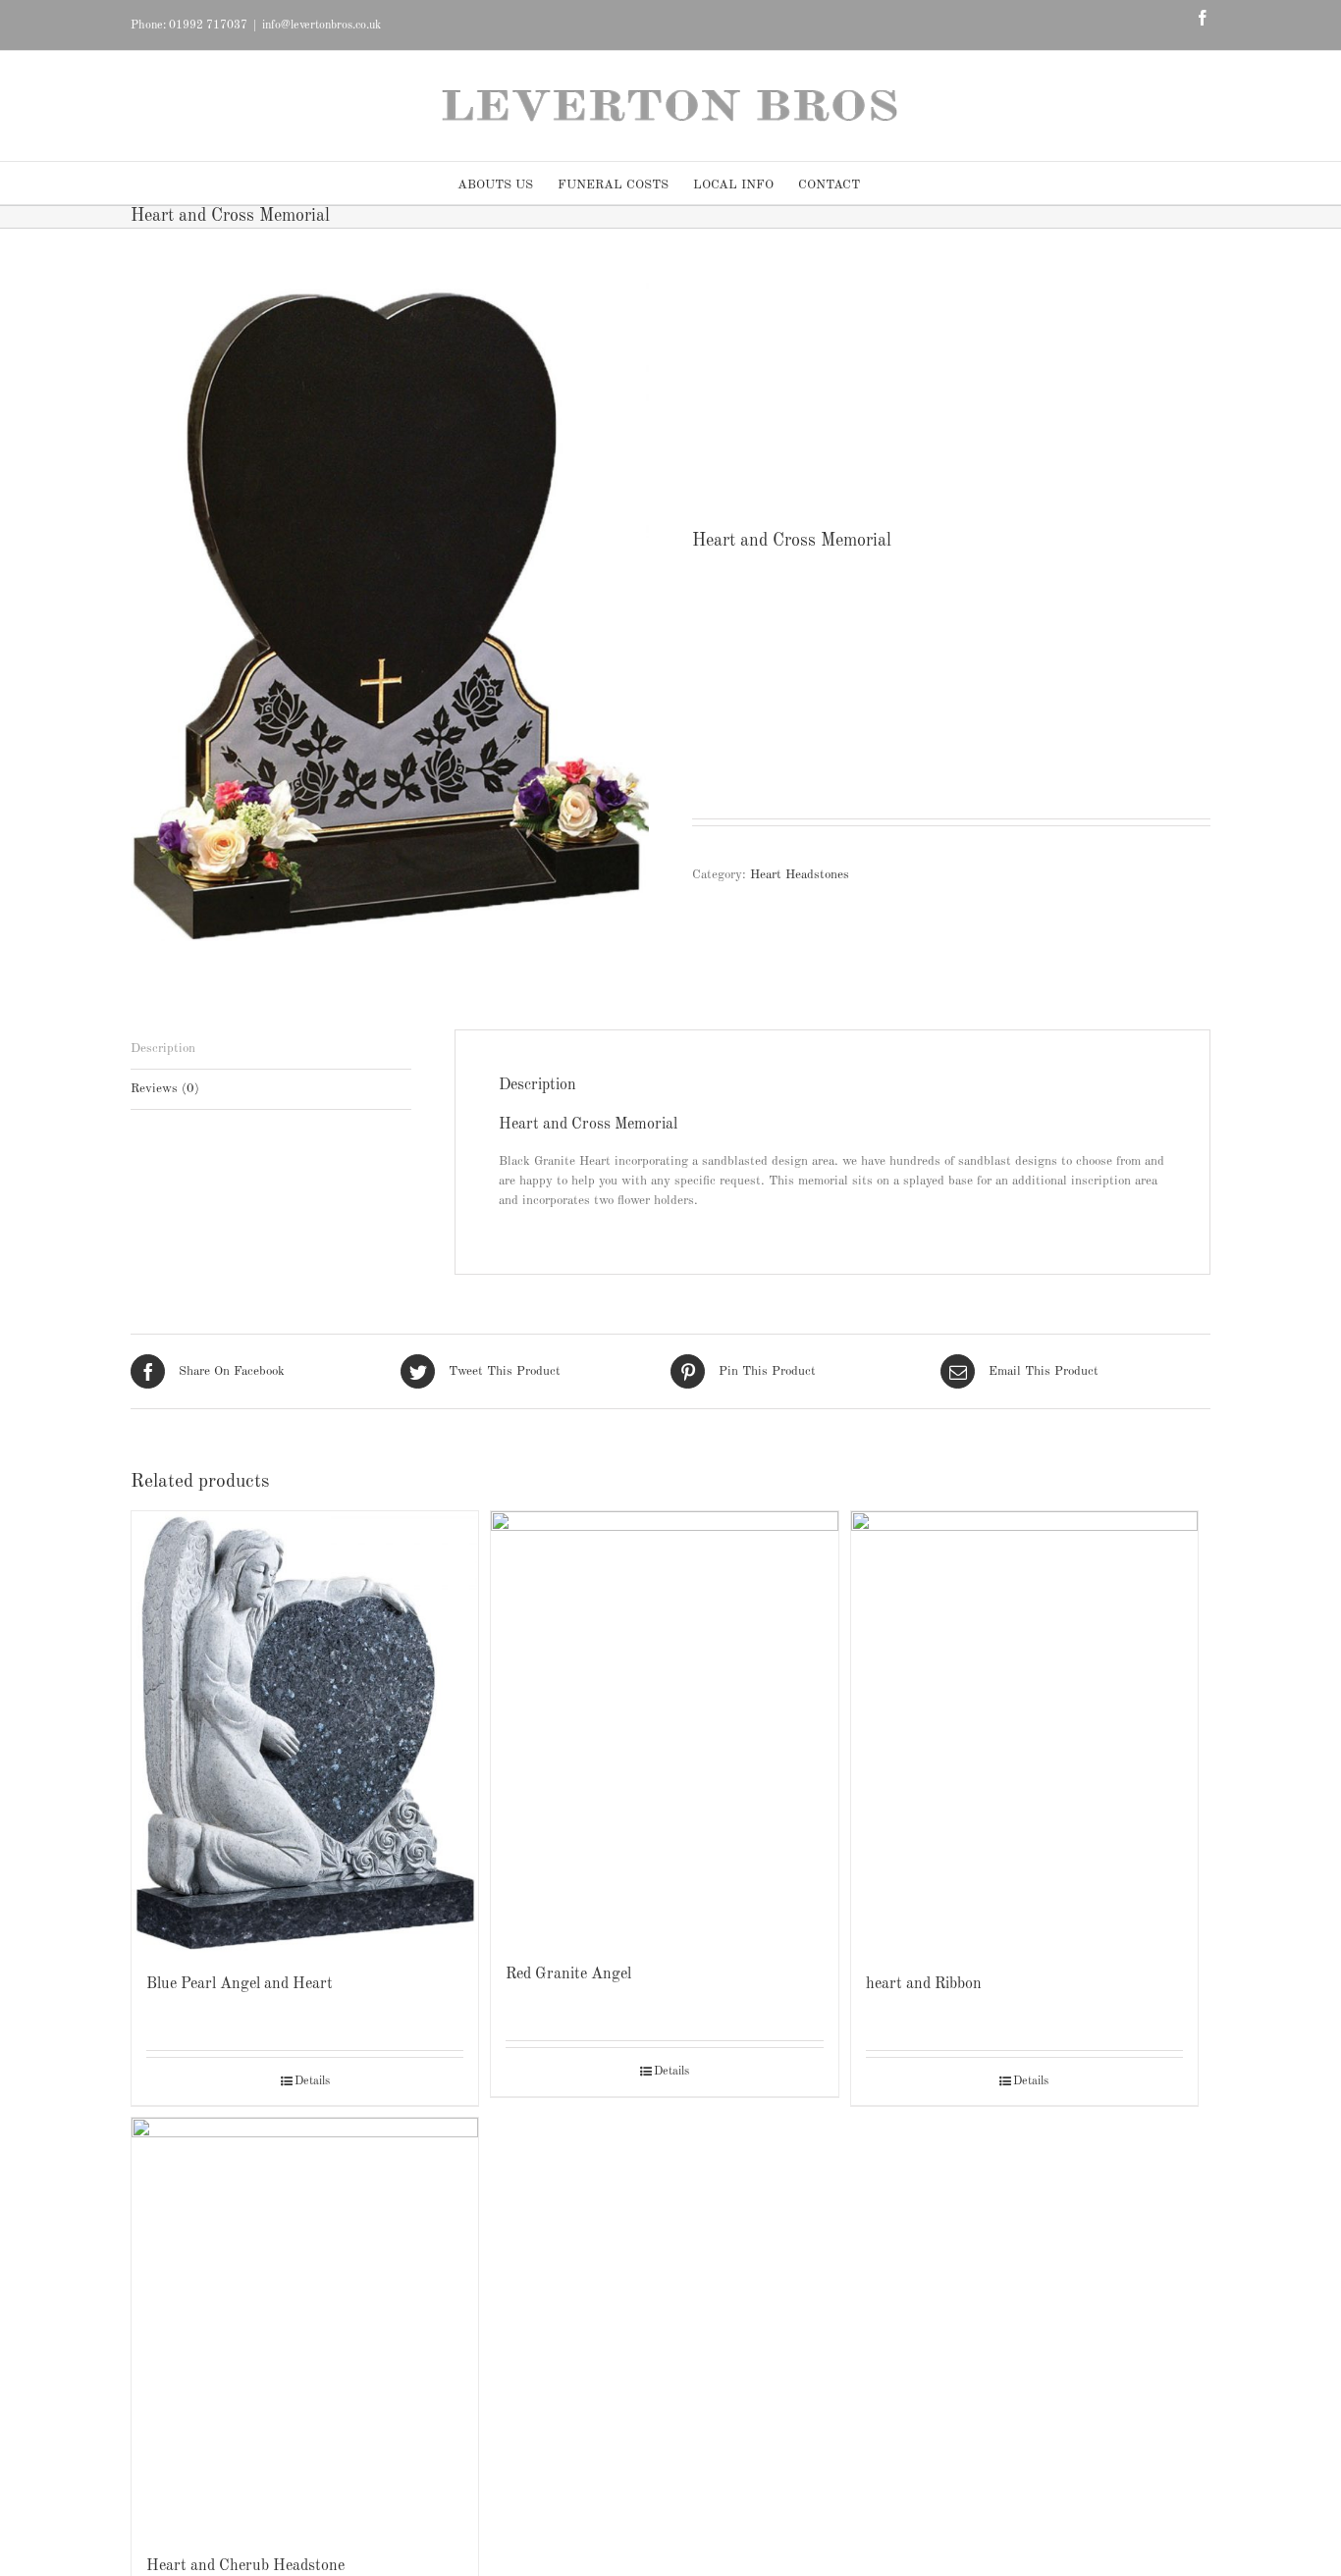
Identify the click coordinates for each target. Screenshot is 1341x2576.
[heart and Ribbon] (1024, 1732)
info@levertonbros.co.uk (322, 26)
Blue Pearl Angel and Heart (240, 1984)
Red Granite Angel (568, 1974)
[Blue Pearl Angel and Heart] (305, 1732)
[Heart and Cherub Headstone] (305, 2326)
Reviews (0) (165, 1089)
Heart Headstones (800, 875)
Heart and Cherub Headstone (245, 2566)
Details (312, 2081)
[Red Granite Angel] (664, 1727)
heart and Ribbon (924, 1984)
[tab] (271, 1050)
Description (163, 1049)
